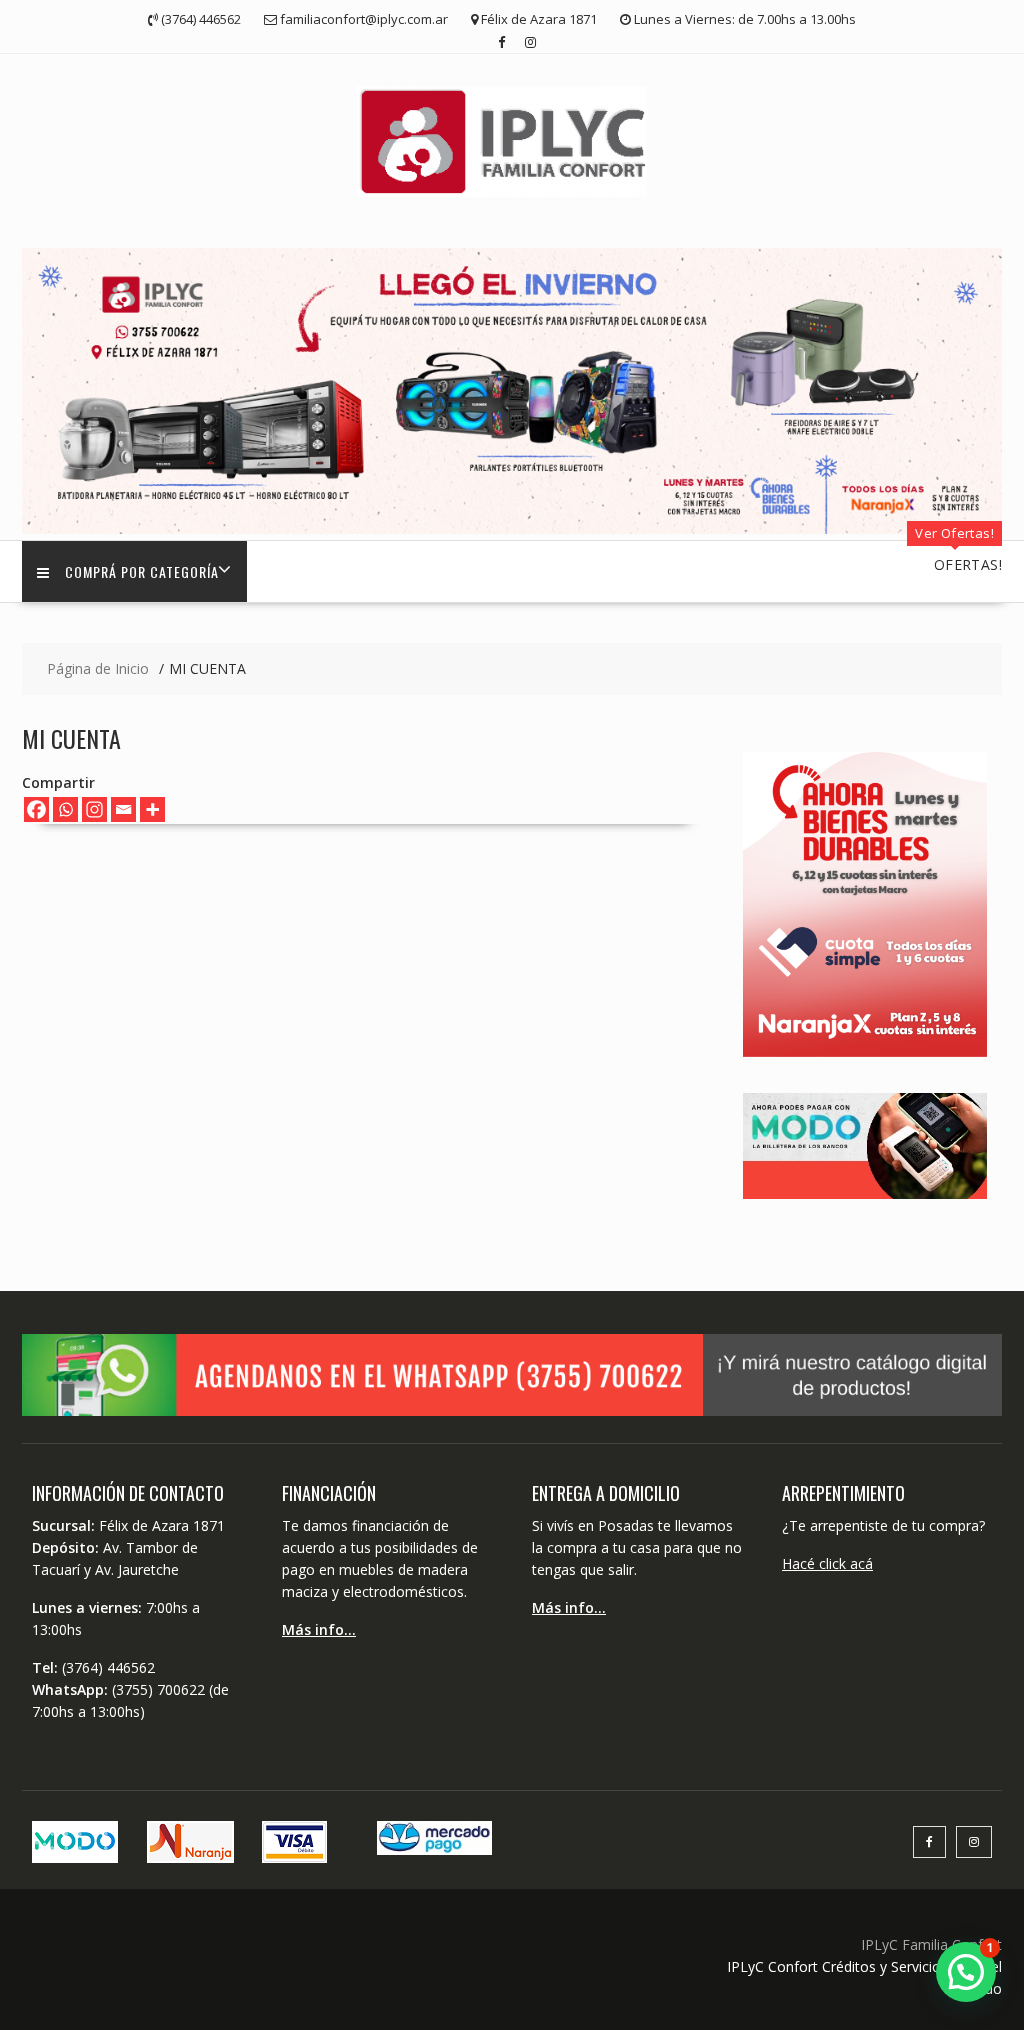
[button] (966, 1972)
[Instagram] (94, 809)
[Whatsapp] (65, 809)
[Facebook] (36, 809)
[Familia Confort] (512, 528)
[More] (152, 809)
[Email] (123, 809)
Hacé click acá (827, 1563)
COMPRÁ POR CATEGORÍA (142, 571)
